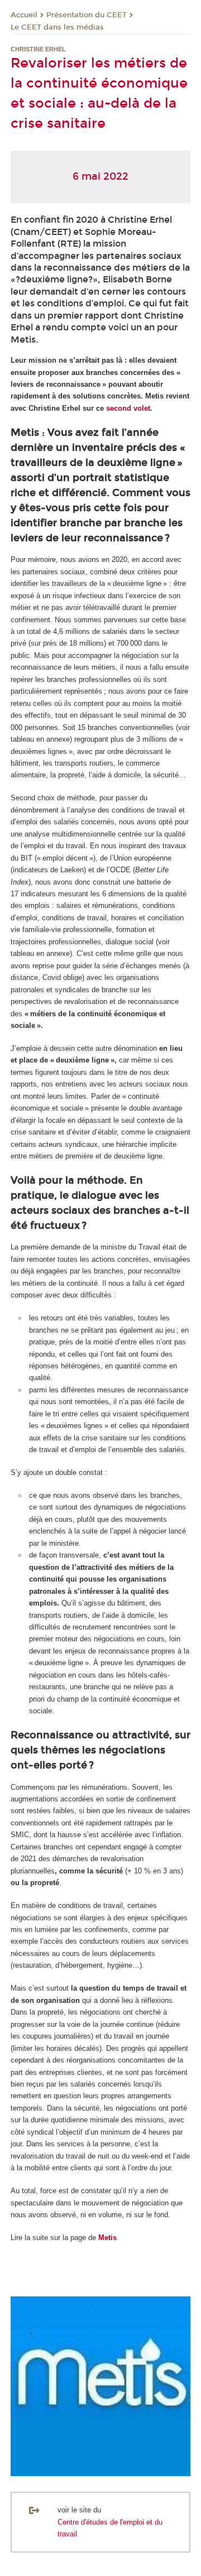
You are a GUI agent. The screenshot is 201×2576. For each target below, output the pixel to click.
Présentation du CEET (87, 15)
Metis (107, 2238)
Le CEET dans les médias (57, 27)
